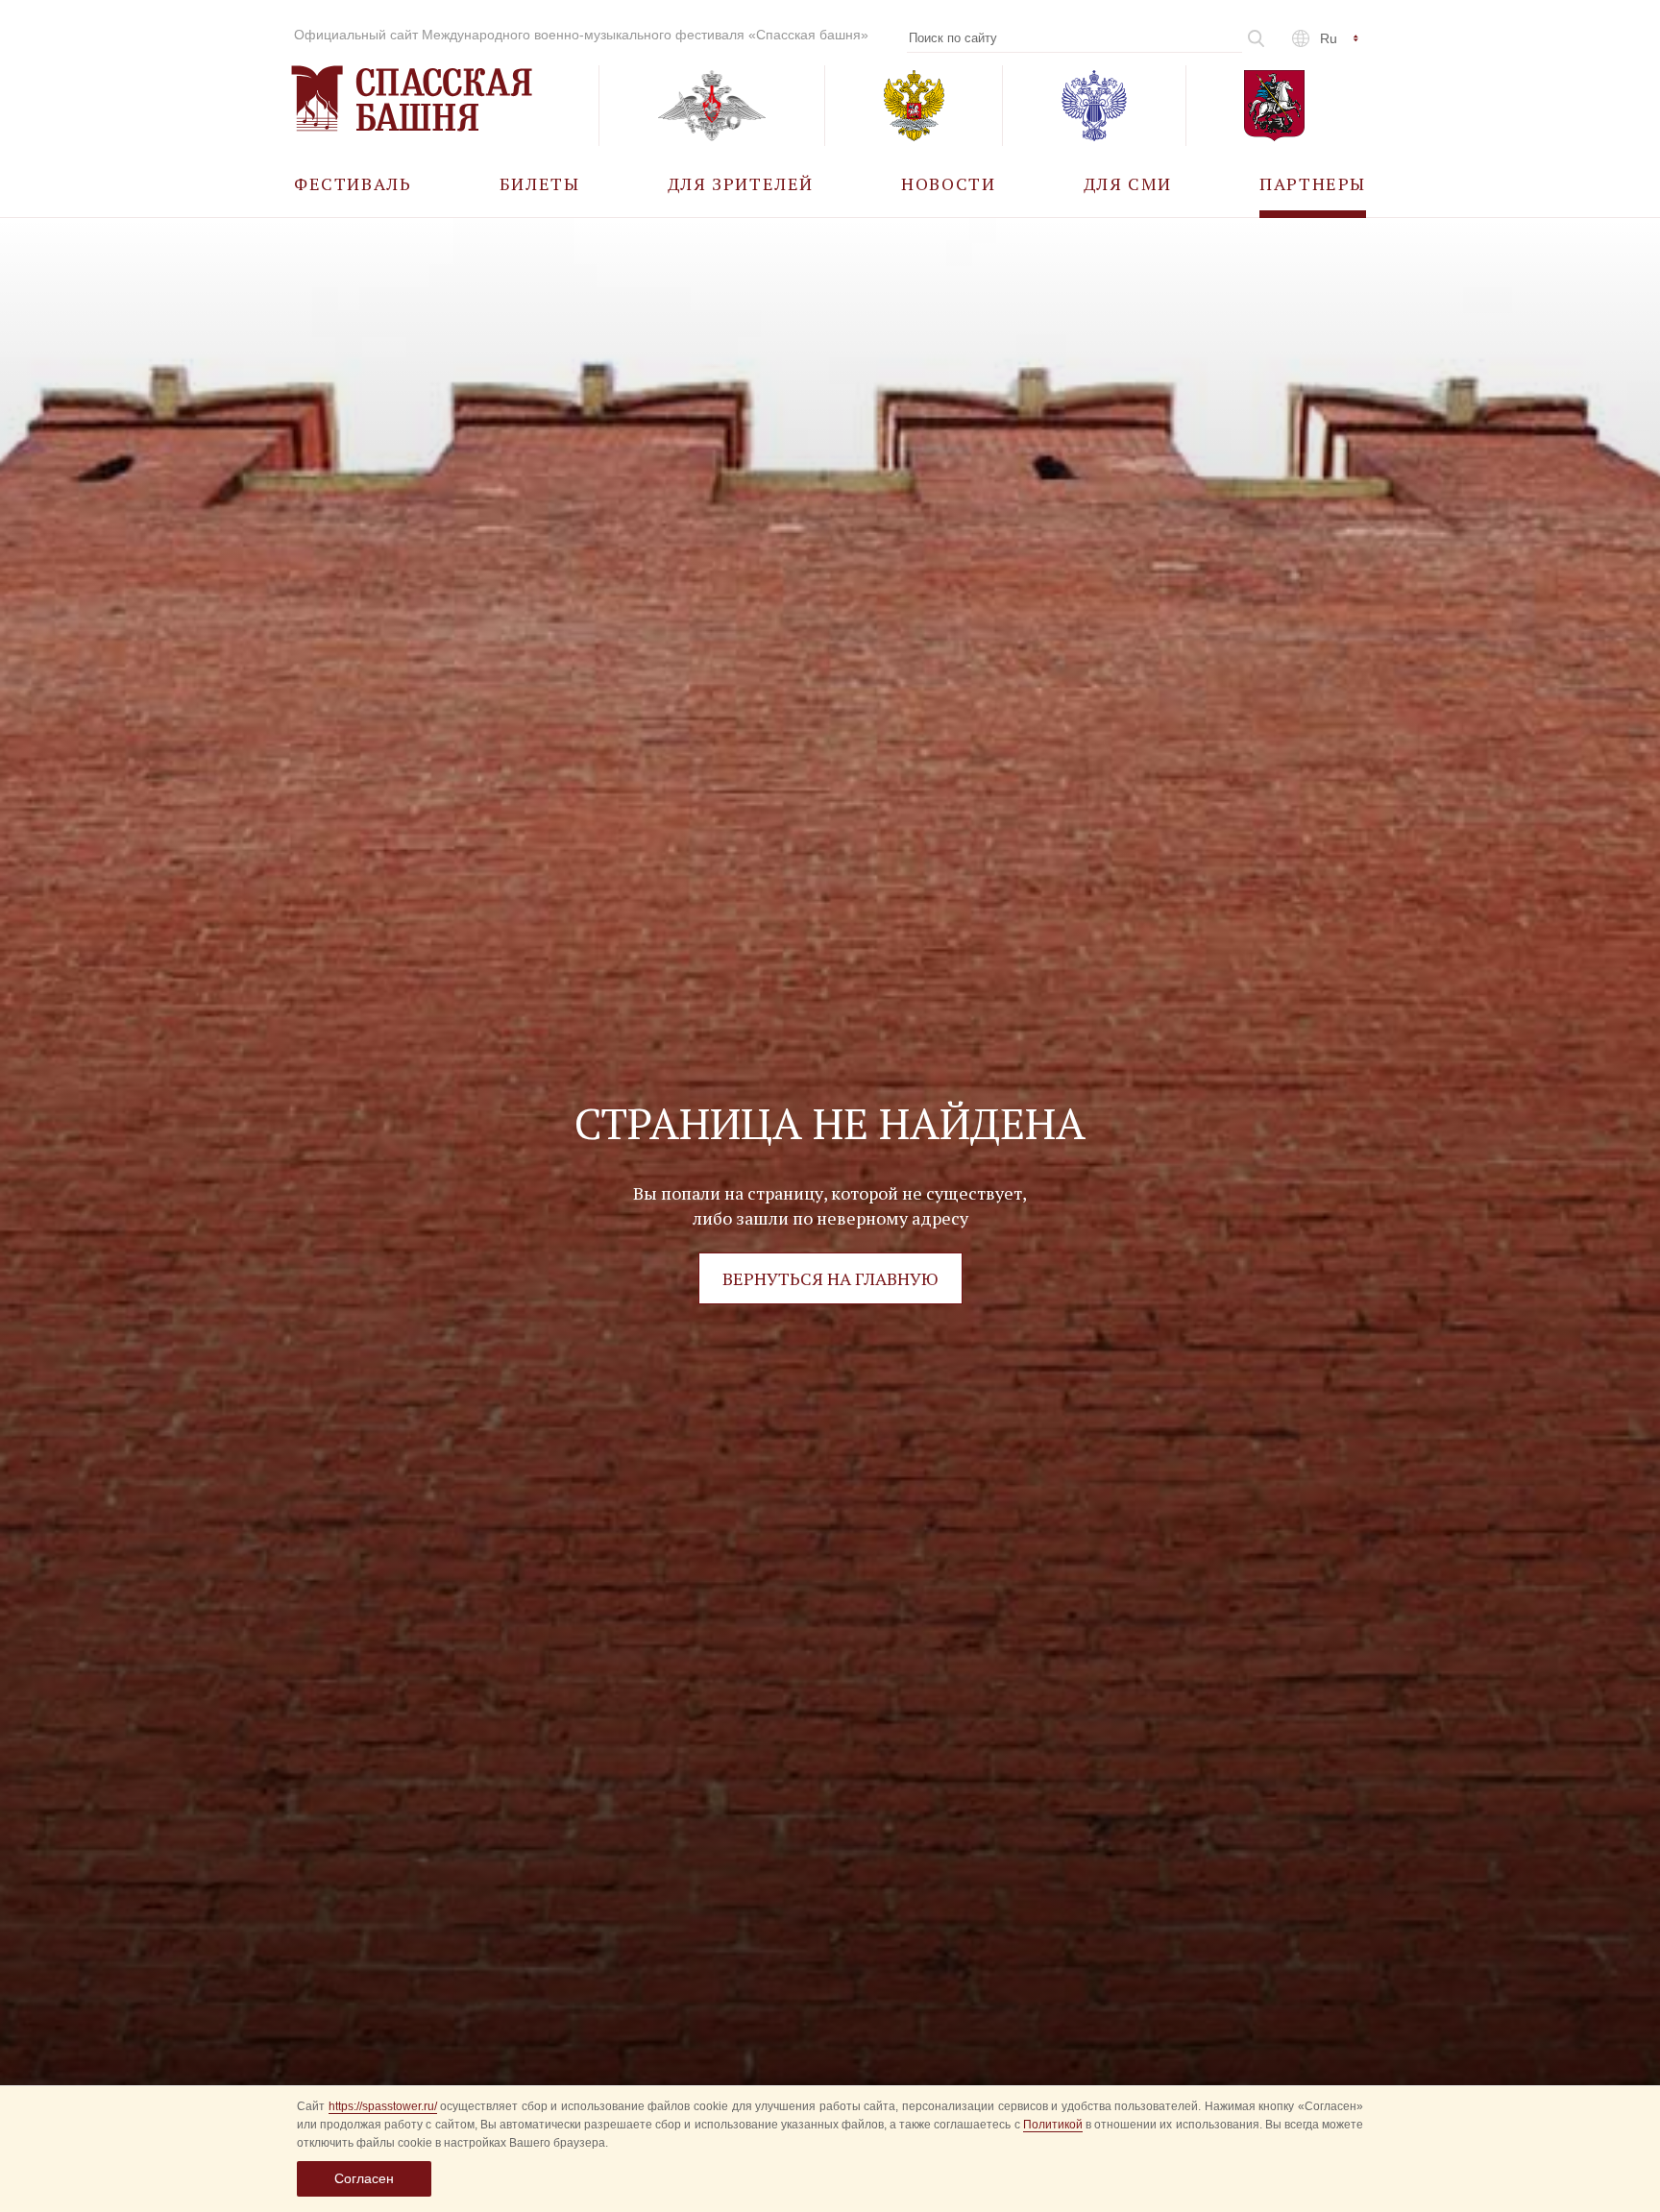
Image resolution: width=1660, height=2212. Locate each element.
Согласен (364, 2178)
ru (1329, 38)
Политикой (1053, 2125)
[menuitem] (353, 183)
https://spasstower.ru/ (383, 2106)
